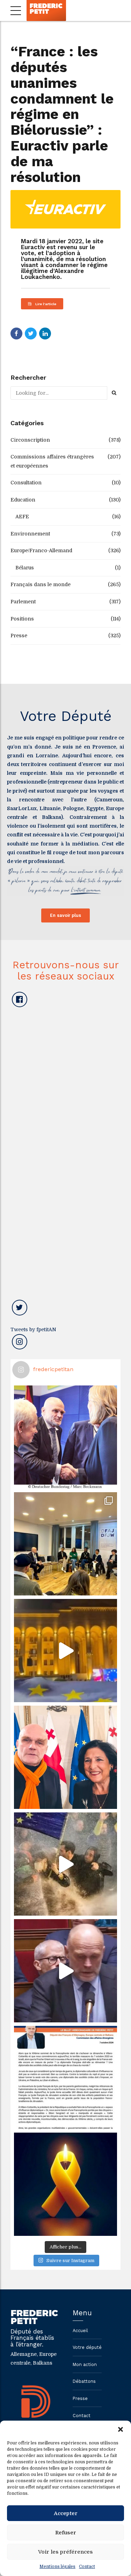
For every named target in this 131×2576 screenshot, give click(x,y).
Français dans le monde (41, 584)
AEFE (22, 517)
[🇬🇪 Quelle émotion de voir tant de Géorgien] (65, 1651)
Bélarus (25, 568)
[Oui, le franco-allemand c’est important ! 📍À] (65, 1437)
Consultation (26, 483)
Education (23, 500)
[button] (121, 2429)
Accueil (80, 2331)
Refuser (66, 2533)
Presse (19, 636)
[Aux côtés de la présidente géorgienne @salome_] (65, 1757)
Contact (87, 2567)
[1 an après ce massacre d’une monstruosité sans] (65, 2184)
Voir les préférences (65, 2552)
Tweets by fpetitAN (33, 1329)
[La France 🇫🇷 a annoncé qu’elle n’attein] (65, 1971)
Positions (22, 619)
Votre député (87, 2347)
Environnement (30, 534)
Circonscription (30, 440)
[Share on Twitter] (31, 334)
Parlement (23, 602)
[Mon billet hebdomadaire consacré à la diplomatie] (65, 2077)
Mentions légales (57, 2567)
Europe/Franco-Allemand (41, 550)
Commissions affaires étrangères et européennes (52, 461)
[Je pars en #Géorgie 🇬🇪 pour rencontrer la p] (65, 1864)
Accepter (66, 2513)
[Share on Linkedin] (45, 334)
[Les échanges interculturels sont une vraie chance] (65, 1544)
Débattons (84, 2381)
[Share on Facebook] (16, 334)
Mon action (85, 2364)
